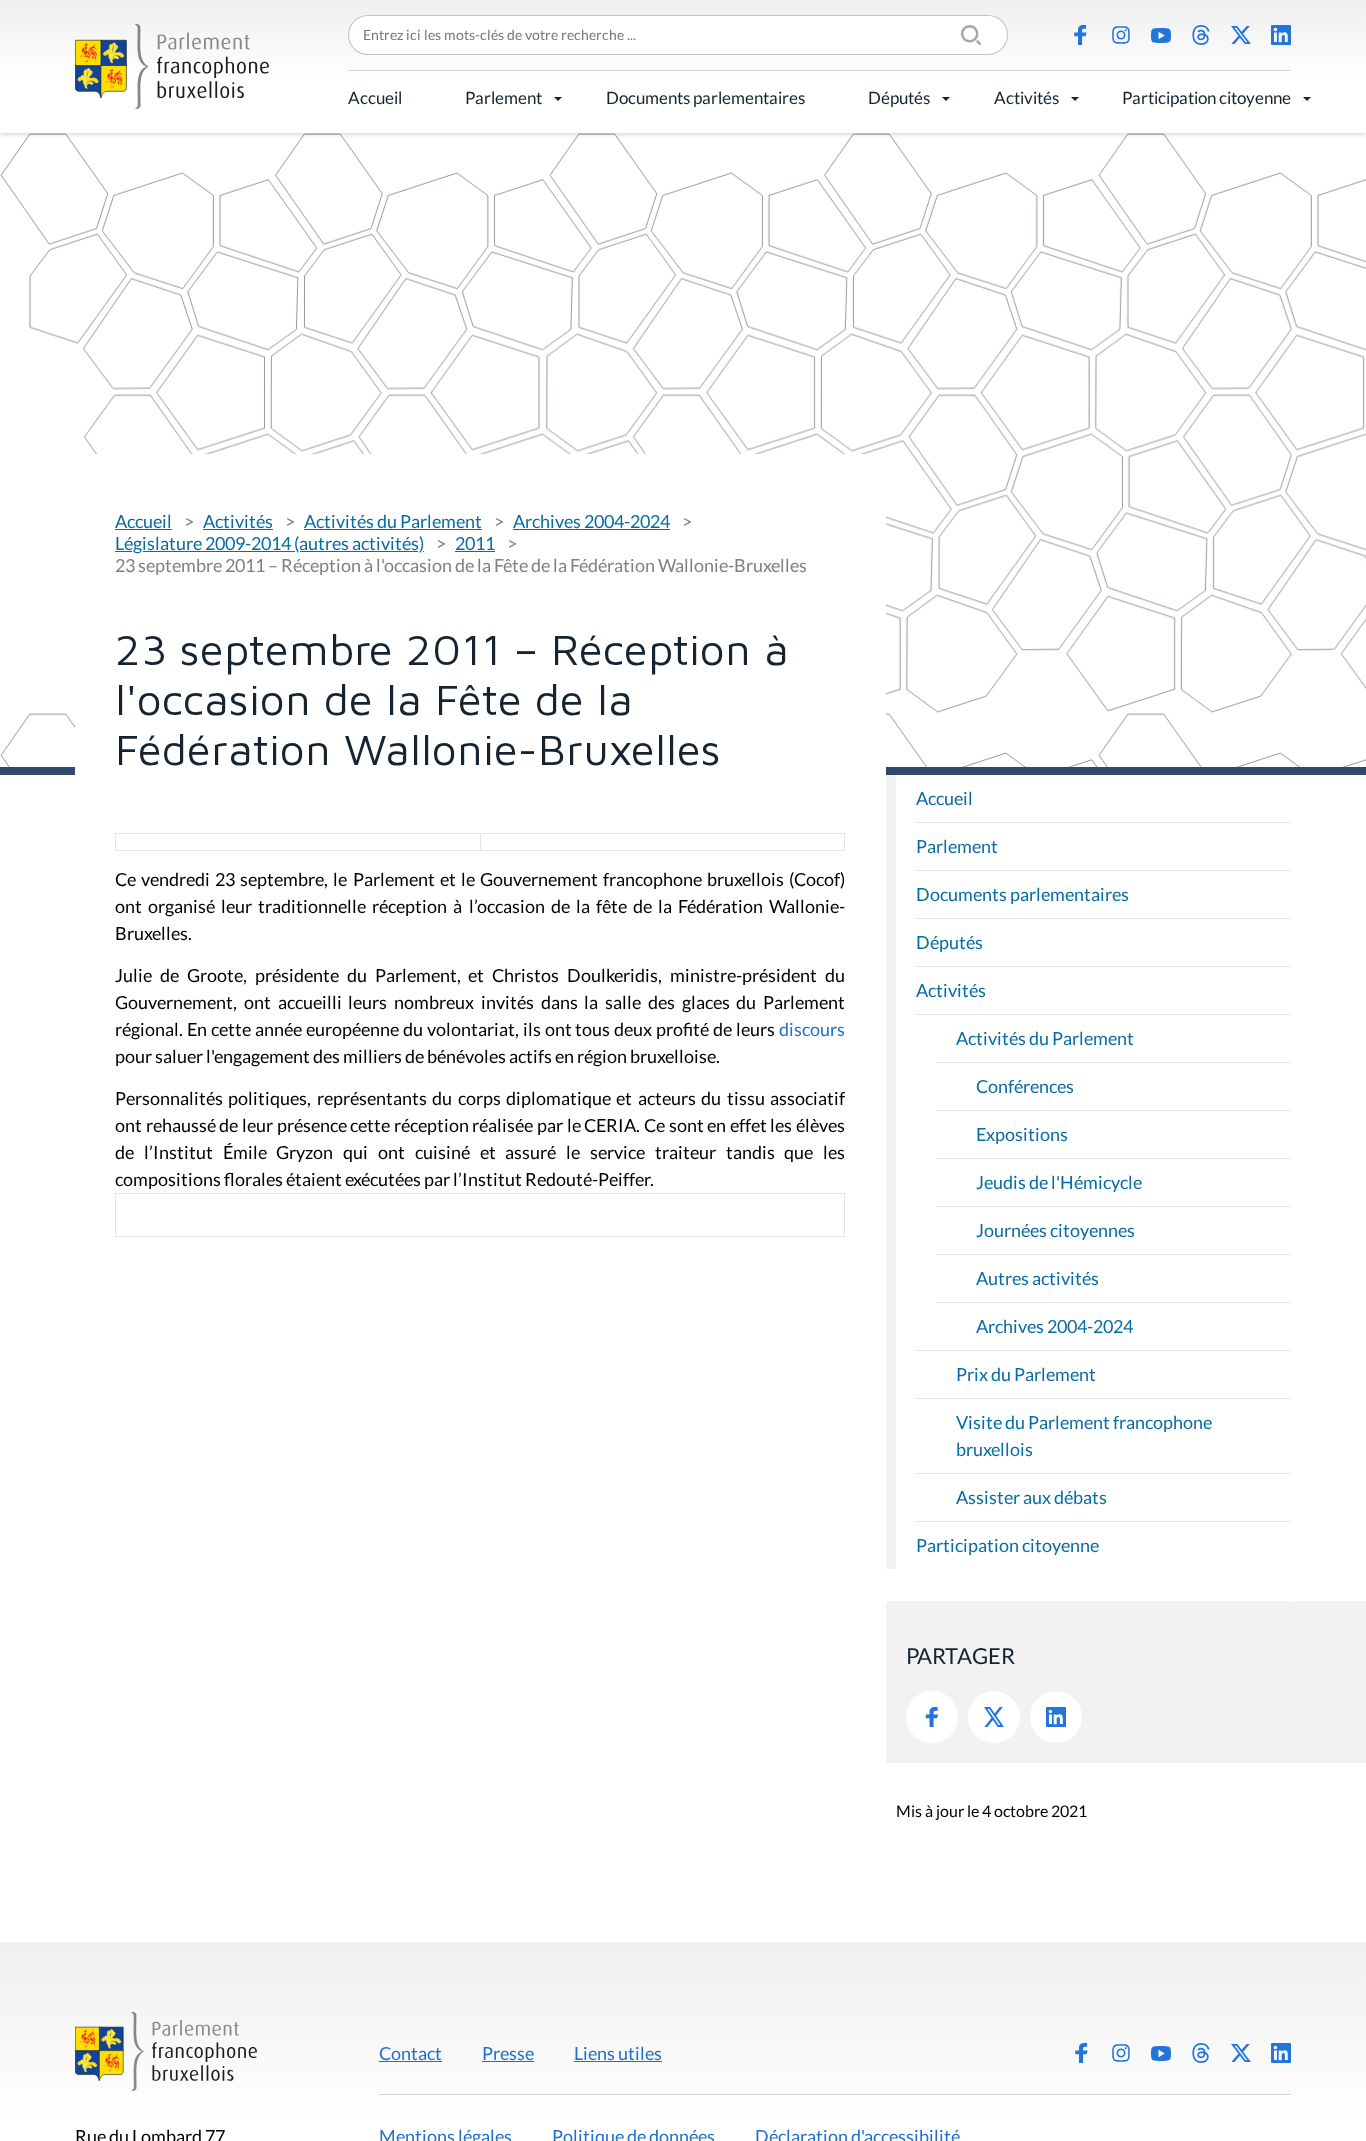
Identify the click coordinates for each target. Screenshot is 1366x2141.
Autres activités (1037, 1278)
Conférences (1025, 1086)
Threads (1201, 35)
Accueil (375, 97)
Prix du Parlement (1026, 1374)
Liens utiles (618, 2053)
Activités (1026, 97)
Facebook (1081, 35)
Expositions (1022, 1134)
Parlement (503, 97)
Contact (410, 2053)
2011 (475, 543)
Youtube (1161, 35)
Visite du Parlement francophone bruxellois (1084, 1435)
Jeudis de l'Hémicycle (1059, 1182)
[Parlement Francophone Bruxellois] (172, 66)
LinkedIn (1281, 35)
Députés (899, 97)
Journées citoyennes (1055, 1230)
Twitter (994, 1717)
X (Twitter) (1241, 35)
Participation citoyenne (1206, 97)
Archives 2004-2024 (591, 521)
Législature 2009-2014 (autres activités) (269, 543)
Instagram (1121, 35)
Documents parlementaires (705, 97)
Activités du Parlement (393, 521)
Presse (508, 2053)
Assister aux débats (1031, 1497)
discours (812, 1029)
